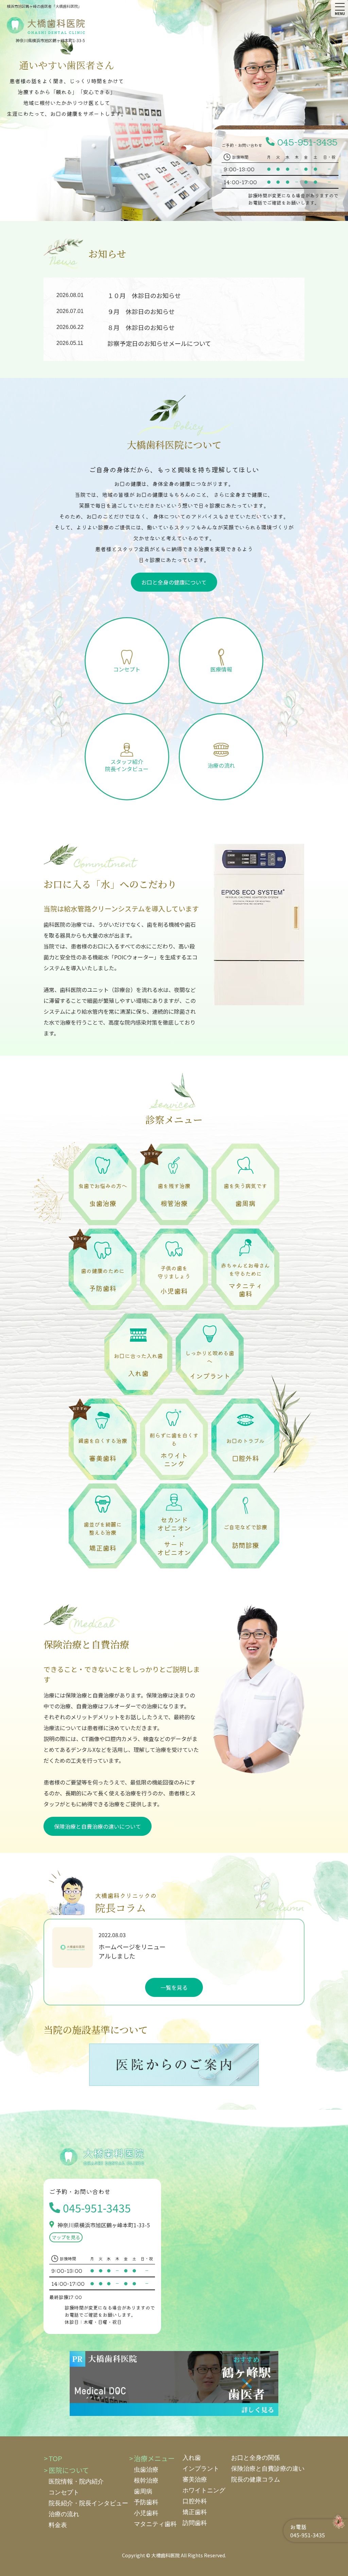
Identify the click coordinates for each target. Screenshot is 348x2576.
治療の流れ (64, 2514)
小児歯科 (146, 2513)
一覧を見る (174, 1987)
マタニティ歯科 (155, 2524)
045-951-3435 (307, 142)
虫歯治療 (146, 2470)
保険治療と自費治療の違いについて (98, 1826)
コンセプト (64, 2492)
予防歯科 (146, 2502)
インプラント (201, 2469)
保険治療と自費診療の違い (268, 2469)
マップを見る (66, 2237)
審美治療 (195, 2479)
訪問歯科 (195, 2523)
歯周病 (143, 2491)
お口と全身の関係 (256, 2458)
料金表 (58, 2525)
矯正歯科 (195, 2512)
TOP (55, 2458)
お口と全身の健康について (174, 582)
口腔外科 (195, 2501)
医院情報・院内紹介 (76, 2482)
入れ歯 (192, 2458)
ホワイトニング (204, 2490)
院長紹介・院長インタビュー (88, 2503)
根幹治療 (146, 2481)
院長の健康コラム (256, 2479)
